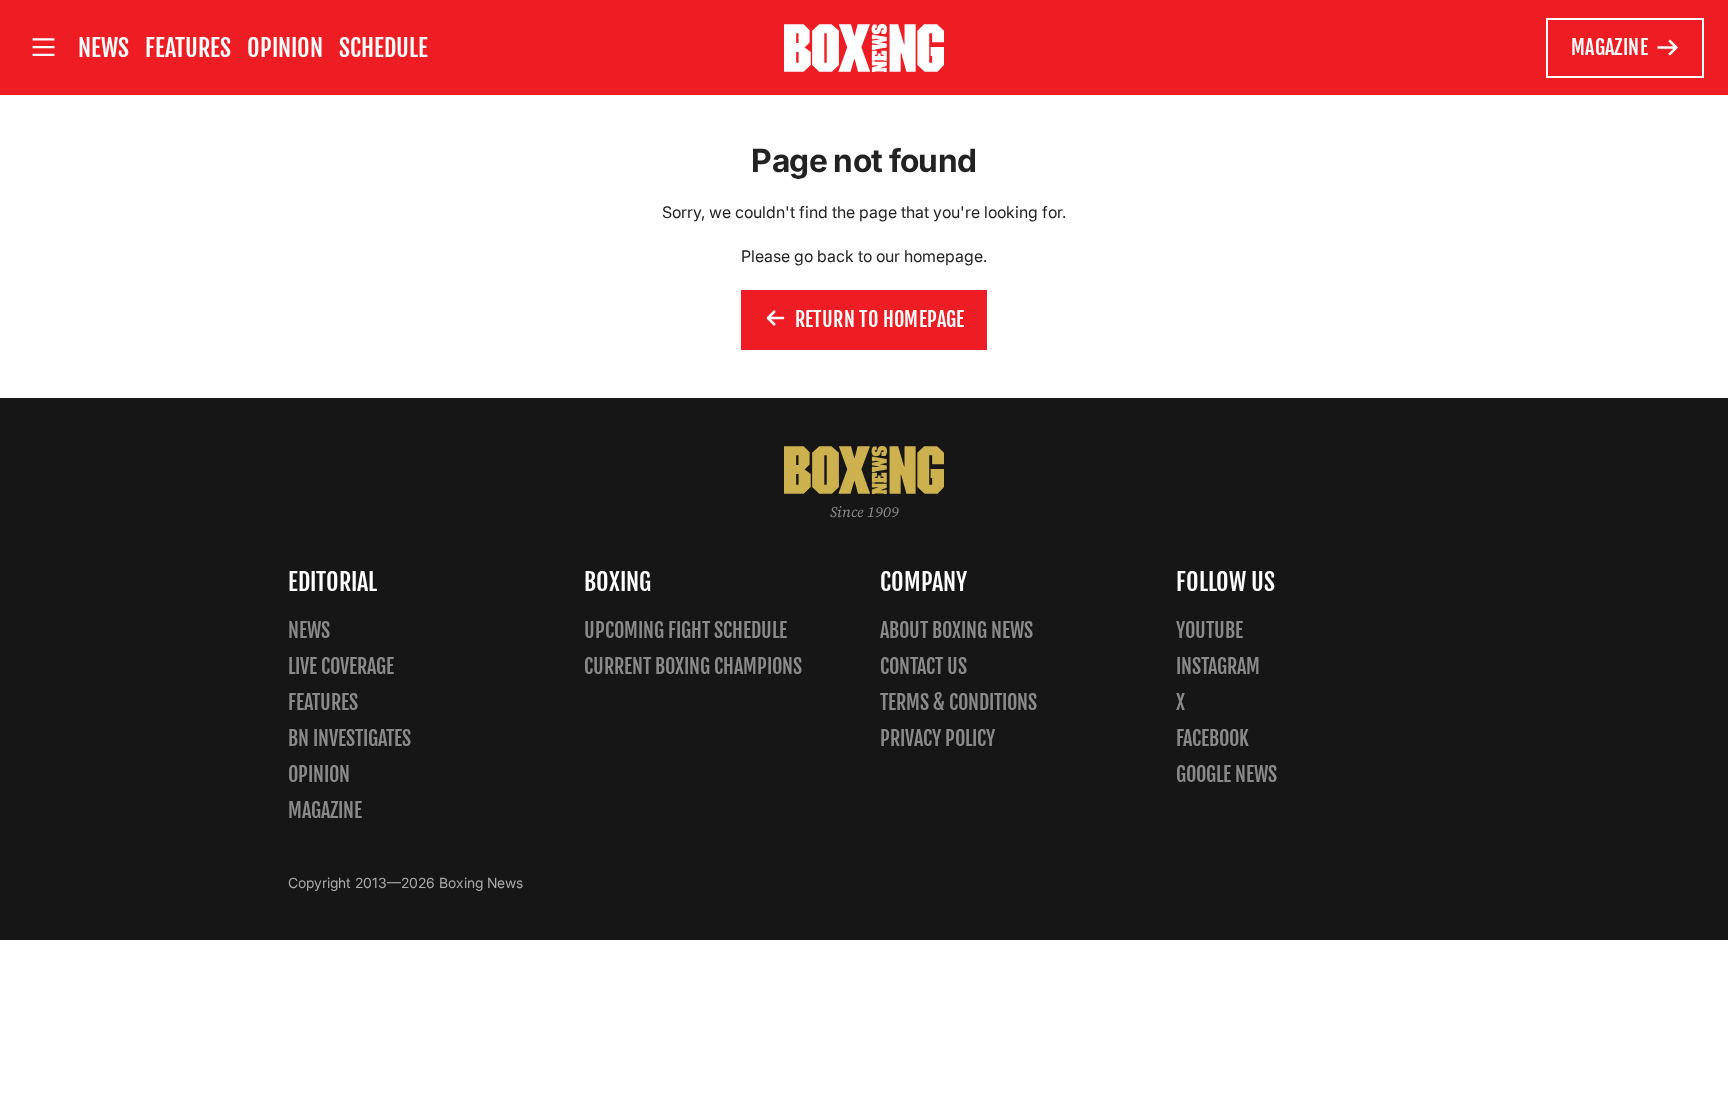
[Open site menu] (43, 47)
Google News (1226, 774)
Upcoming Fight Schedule (685, 630)
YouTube (1209, 630)
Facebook (1212, 738)
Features (188, 48)
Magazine (1609, 47)
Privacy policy (937, 738)
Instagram (1218, 666)
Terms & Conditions (958, 702)
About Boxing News (956, 630)
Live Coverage (341, 666)
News (103, 48)
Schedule (383, 48)
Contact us (923, 666)
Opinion (285, 48)
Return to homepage (880, 319)
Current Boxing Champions (693, 666)
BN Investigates (349, 738)
